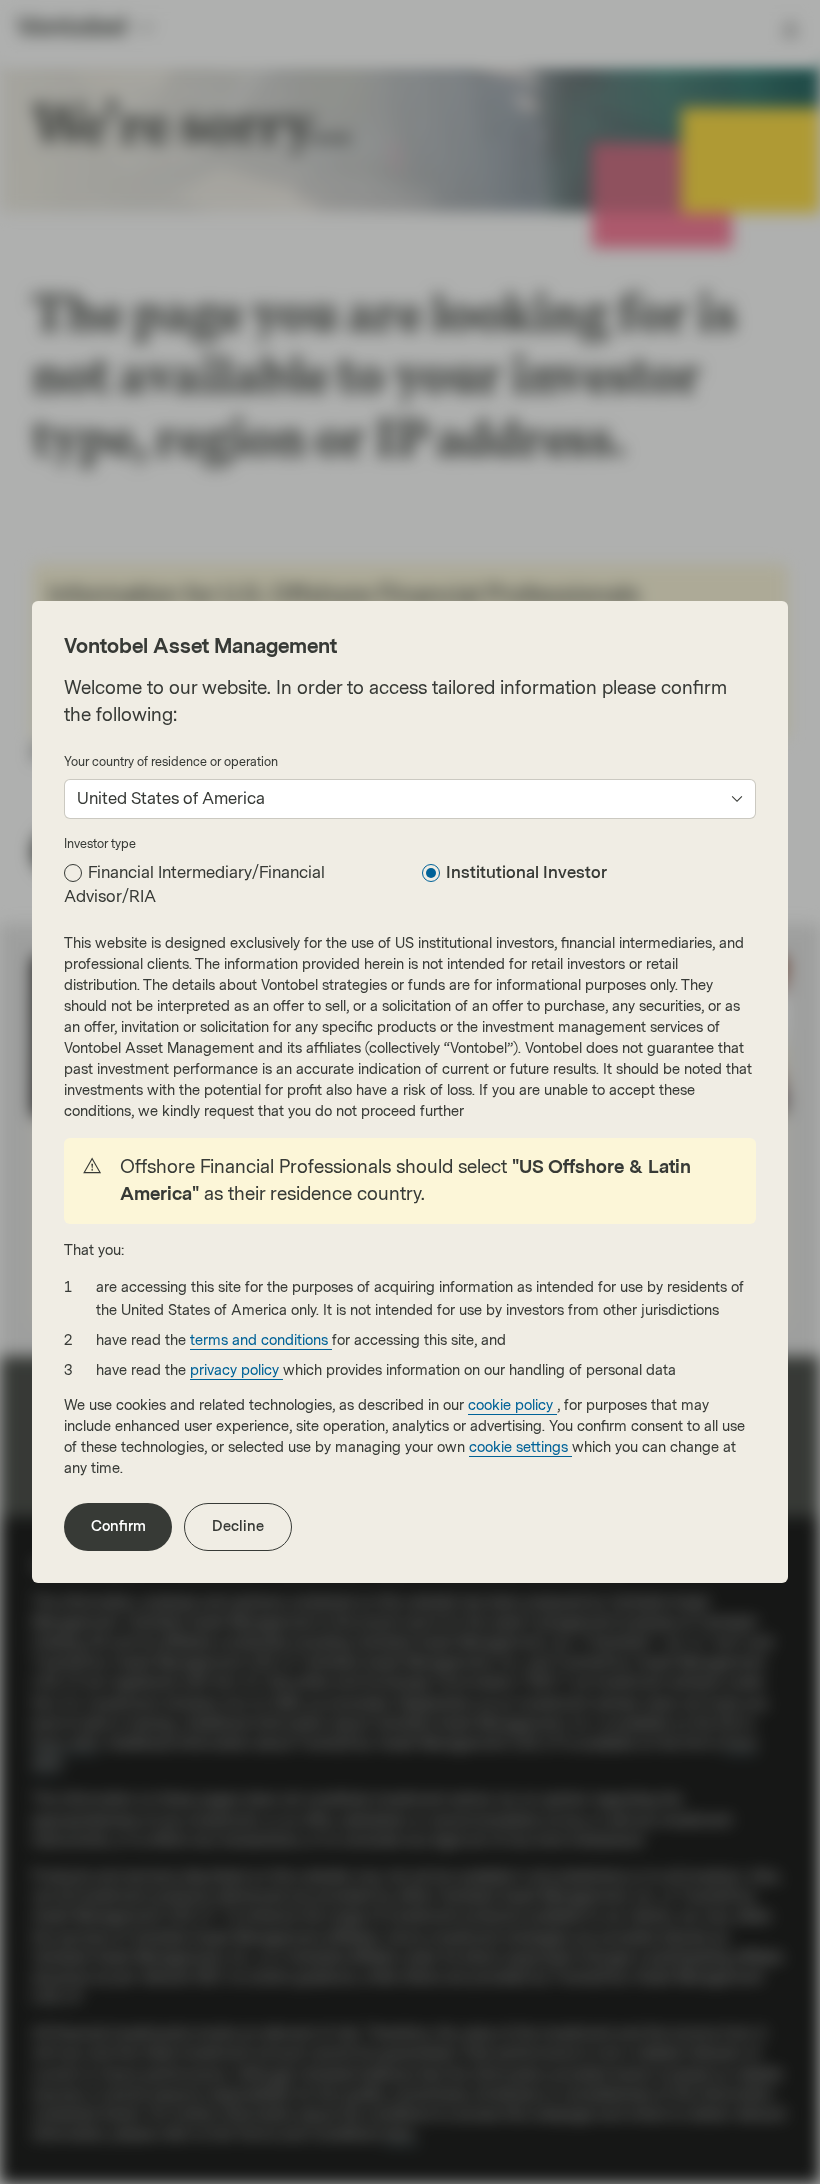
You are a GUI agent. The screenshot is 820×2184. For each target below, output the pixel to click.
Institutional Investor (526, 872)
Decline (238, 1526)
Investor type (100, 844)
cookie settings (520, 1447)
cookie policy (512, 1405)
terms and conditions (261, 1340)
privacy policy (236, 1370)
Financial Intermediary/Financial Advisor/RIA (194, 884)
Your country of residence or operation (171, 762)
